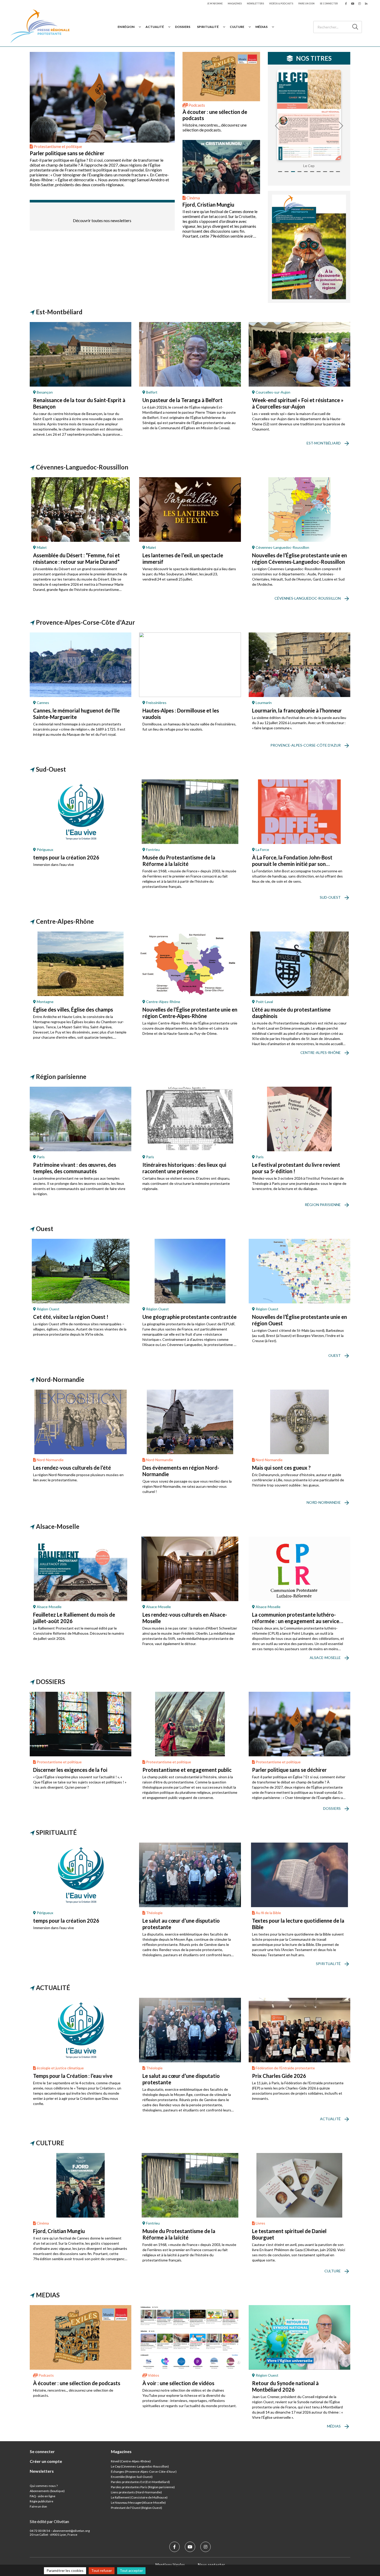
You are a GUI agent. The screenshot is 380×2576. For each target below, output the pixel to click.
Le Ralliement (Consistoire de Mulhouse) (139, 2497)
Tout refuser (102, 2570)
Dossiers (183, 27)
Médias (261, 27)
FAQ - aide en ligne (43, 2496)
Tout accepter (131, 2570)
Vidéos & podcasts (281, 3)
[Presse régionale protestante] (40, 27)
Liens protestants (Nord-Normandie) (136, 2492)
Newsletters (255, 3)
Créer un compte (46, 2461)
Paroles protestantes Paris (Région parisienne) (143, 2487)
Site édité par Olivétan (49, 2521)
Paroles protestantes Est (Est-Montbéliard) (140, 2482)
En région (126, 27)
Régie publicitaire (41, 2501)
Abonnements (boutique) (47, 2491)
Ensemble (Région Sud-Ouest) (132, 2477)
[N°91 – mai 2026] (309, 115)
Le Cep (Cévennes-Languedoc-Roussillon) (140, 2466)
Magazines (235, 3)
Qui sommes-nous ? (44, 2486)
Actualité (155, 27)
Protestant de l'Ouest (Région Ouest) (136, 2508)
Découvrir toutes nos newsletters (102, 220)
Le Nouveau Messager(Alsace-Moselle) (138, 2503)
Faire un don (306, 3)
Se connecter (329, 3)
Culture (237, 27)
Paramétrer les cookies (65, 2570)
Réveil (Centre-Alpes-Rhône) (131, 2461)
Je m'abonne (215, 3)
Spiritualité (208, 27)
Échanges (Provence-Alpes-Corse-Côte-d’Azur (143, 2472)
